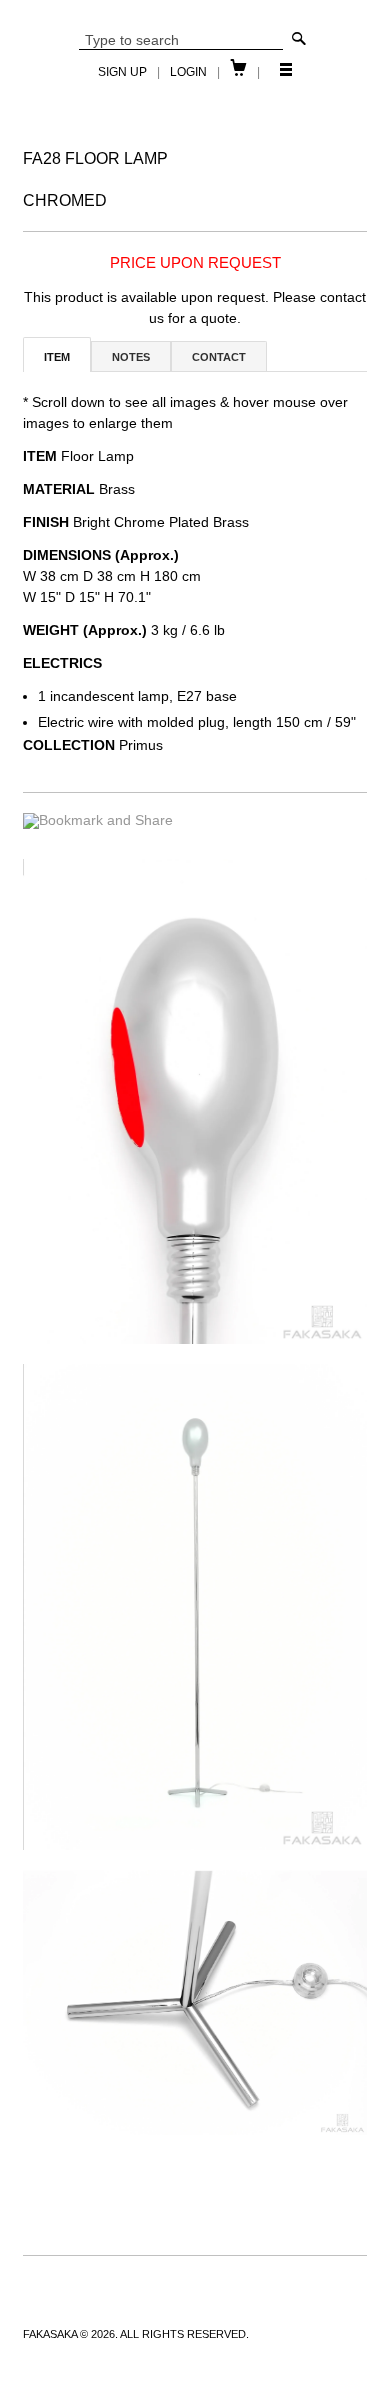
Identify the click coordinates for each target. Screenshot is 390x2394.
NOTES (131, 357)
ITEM (57, 357)
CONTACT (219, 357)
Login (188, 72)
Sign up (122, 72)
